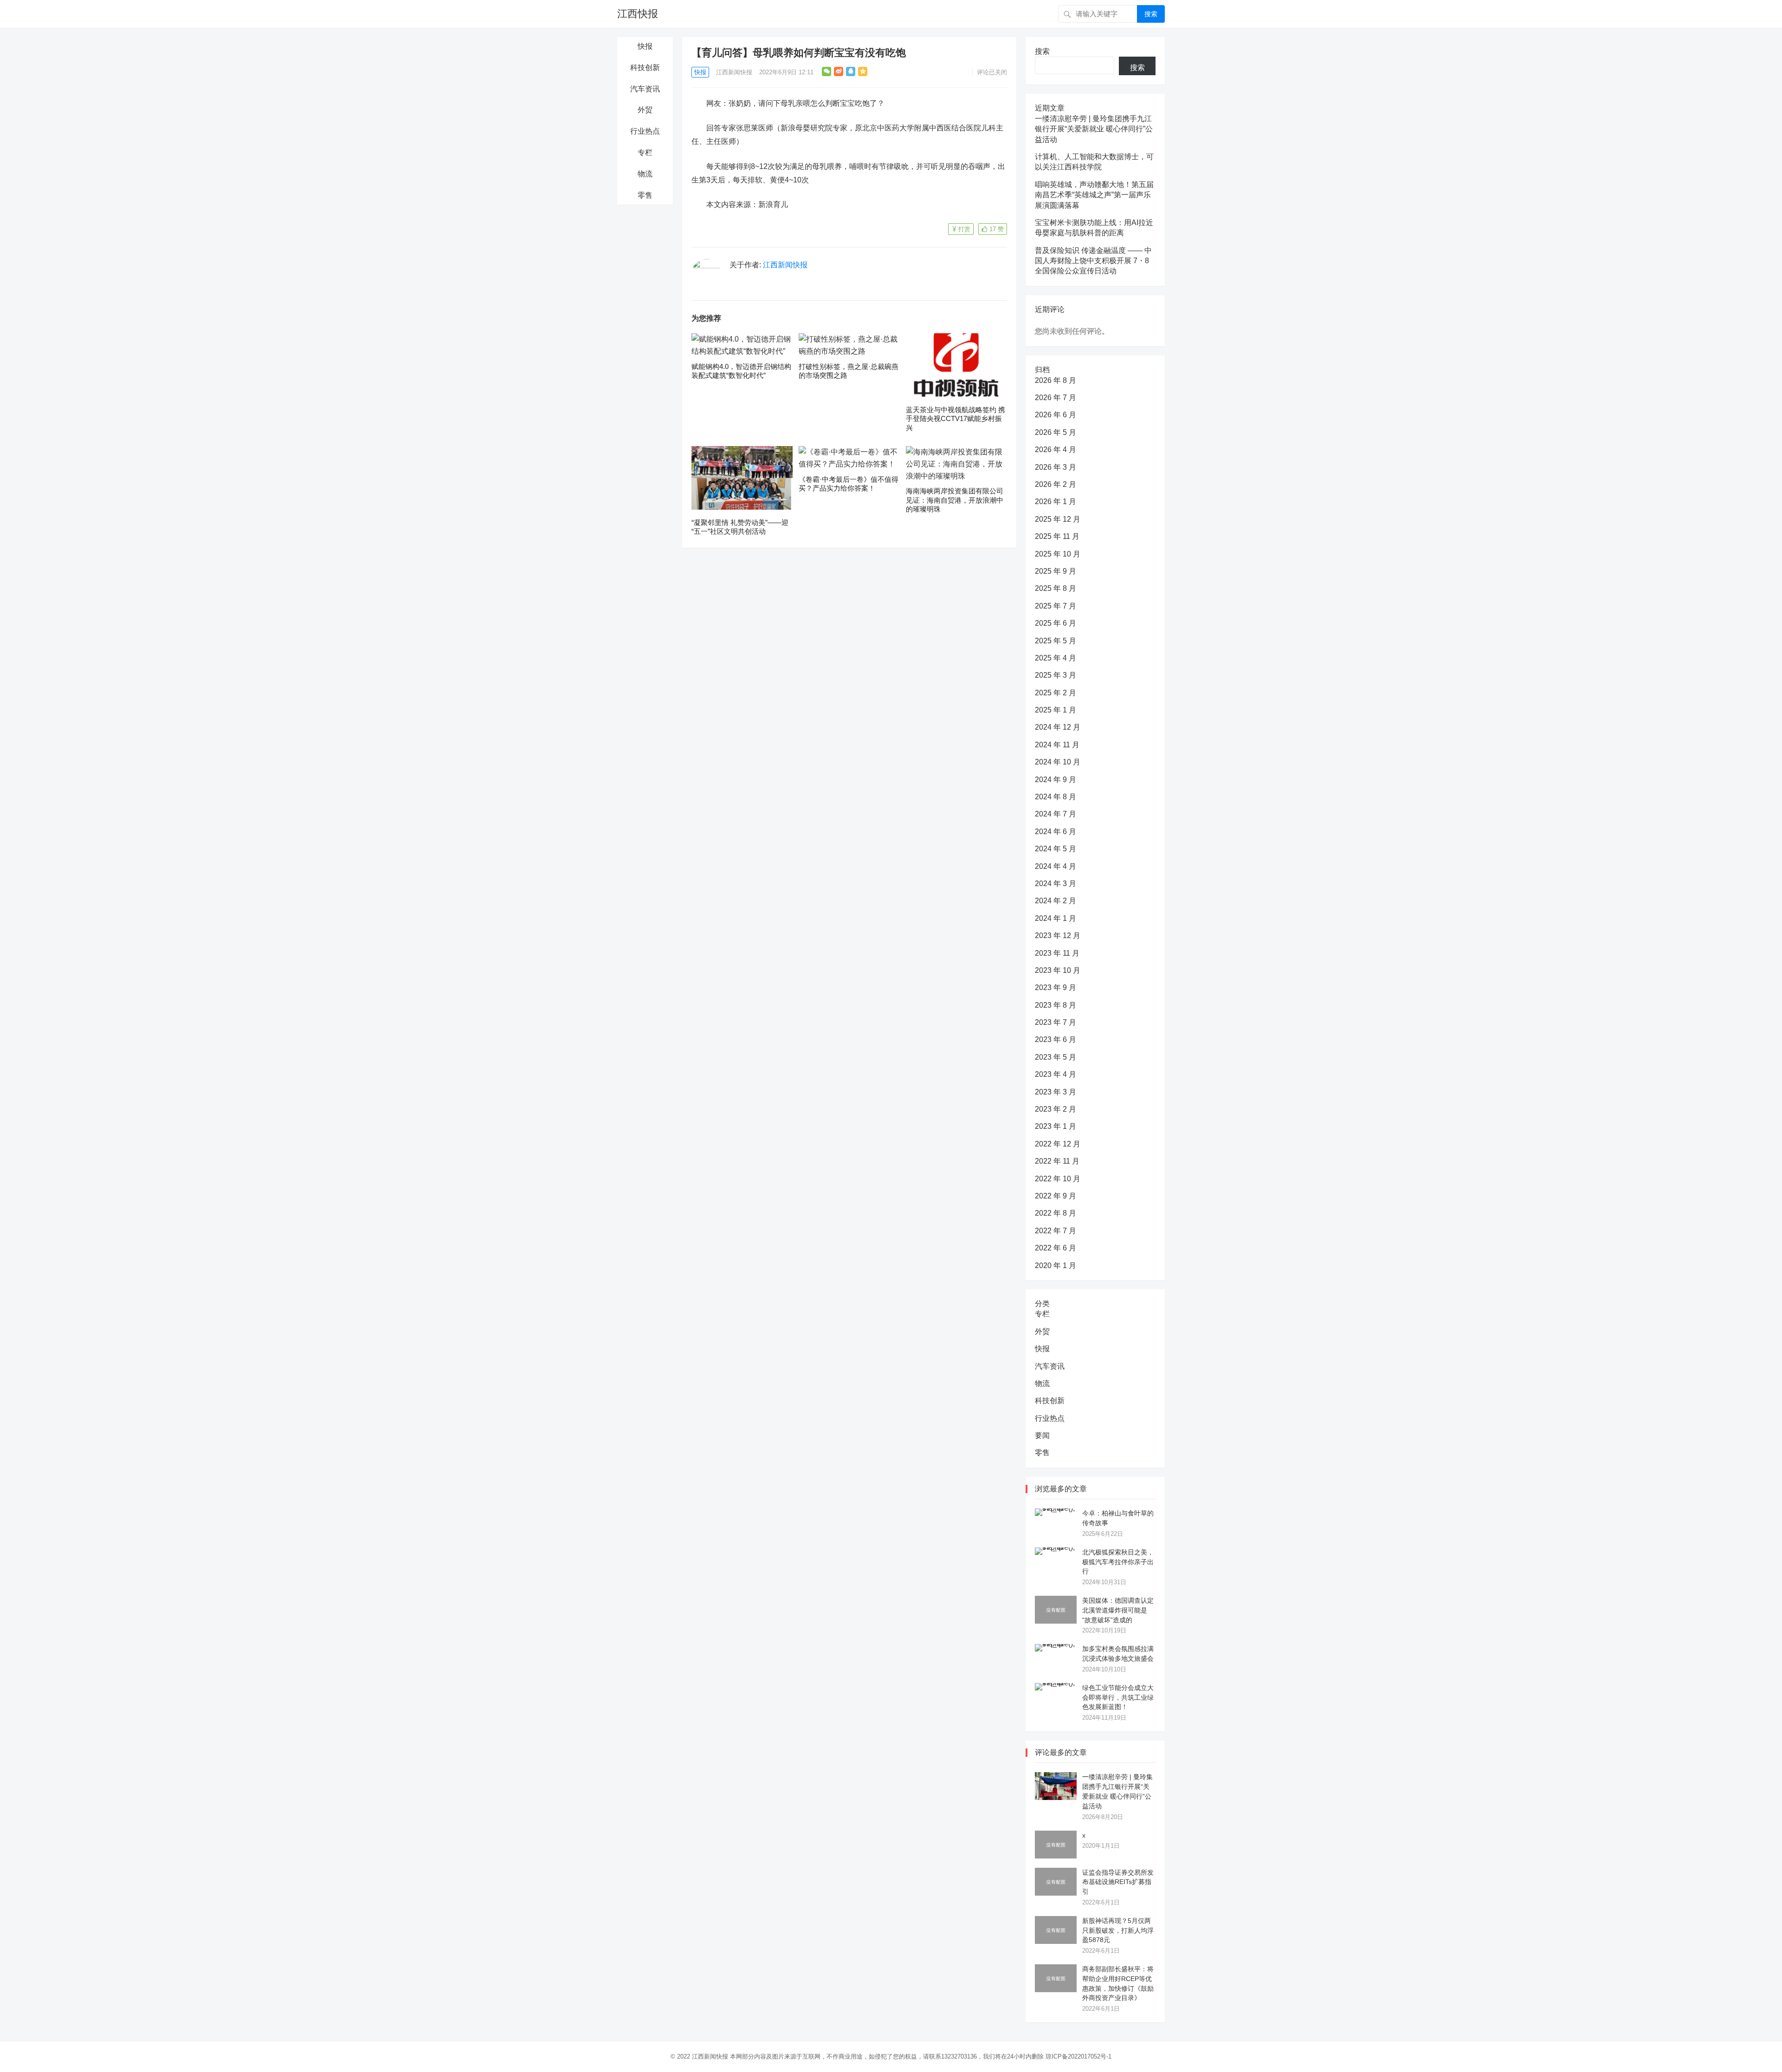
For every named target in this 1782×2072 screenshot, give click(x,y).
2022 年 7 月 (1056, 1231)
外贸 (645, 110)
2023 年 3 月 (1056, 1092)
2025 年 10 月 (1058, 554)
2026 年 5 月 (1056, 432)
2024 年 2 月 (1056, 901)
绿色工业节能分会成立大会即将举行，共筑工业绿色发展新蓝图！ (1118, 1697)
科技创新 (645, 68)
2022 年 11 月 (1057, 1161)
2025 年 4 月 (1056, 658)
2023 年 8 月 (1056, 1005)
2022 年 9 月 (1056, 1196)
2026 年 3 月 (1056, 467)
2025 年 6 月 (1056, 623)
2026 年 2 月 (1056, 484)
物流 (645, 174)
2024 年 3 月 (1056, 884)
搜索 (1151, 14)
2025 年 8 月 (1056, 588)
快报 (645, 46)
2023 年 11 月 (1057, 953)
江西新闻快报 (734, 72)
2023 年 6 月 (1056, 1039)
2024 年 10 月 (1058, 762)
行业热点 (645, 131)
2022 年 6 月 (1056, 1248)
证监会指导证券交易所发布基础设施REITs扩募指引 (1118, 1882)
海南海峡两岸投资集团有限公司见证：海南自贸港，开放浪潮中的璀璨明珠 (955, 500)
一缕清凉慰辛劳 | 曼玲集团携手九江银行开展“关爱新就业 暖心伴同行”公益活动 (1094, 129)
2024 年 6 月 (1056, 832)
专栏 (645, 152)
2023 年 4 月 (1056, 1074)
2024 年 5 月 (1056, 849)
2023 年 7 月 (1056, 1022)
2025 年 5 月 (1056, 641)
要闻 (1042, 1435)
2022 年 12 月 (1058, 1144)
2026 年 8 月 (1056, 380)
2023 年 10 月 (1058, 970)
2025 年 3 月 (1056, 675)
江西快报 (638, 14)
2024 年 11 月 (1057, 745)
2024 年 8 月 (1056, 797)
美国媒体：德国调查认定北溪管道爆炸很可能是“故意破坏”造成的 (1118, 1610)
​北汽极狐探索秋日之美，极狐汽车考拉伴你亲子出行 (1118, 1562)
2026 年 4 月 (1056, 450)
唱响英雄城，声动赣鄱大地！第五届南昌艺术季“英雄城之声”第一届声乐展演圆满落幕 (1094, 195)
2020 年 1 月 (1056, 1266)
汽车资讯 (645, 89)
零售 (645, 195)
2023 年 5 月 (1056, 1057)
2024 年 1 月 (1056, 918)
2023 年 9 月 (1056, 987)
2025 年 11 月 (1057, 536)
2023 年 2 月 (1056, 1109)
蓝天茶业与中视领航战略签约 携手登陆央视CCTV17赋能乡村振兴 (956, 419)
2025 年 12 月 (1058, 519)
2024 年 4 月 (1056, 866)
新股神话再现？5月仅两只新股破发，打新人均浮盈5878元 (1118, 1930)
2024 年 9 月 (1056, 780)
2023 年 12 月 (1058, 936)
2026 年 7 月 (1056, 398)
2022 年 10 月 (1058, 1179)
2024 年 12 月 (1058, 727)
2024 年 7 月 (1056, 814)
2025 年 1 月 (1056, 710)
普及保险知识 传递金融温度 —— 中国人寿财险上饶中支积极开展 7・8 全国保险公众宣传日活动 (1093, 261)
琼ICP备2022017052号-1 (1078, 2056)
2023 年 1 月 (1056, 1126)
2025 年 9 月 (1056, 571)
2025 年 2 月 (1056, 693)
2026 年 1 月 (1056, 502)
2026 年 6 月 (1056, 415)
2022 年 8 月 (1056, 1213)
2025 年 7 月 (1056, 606)
